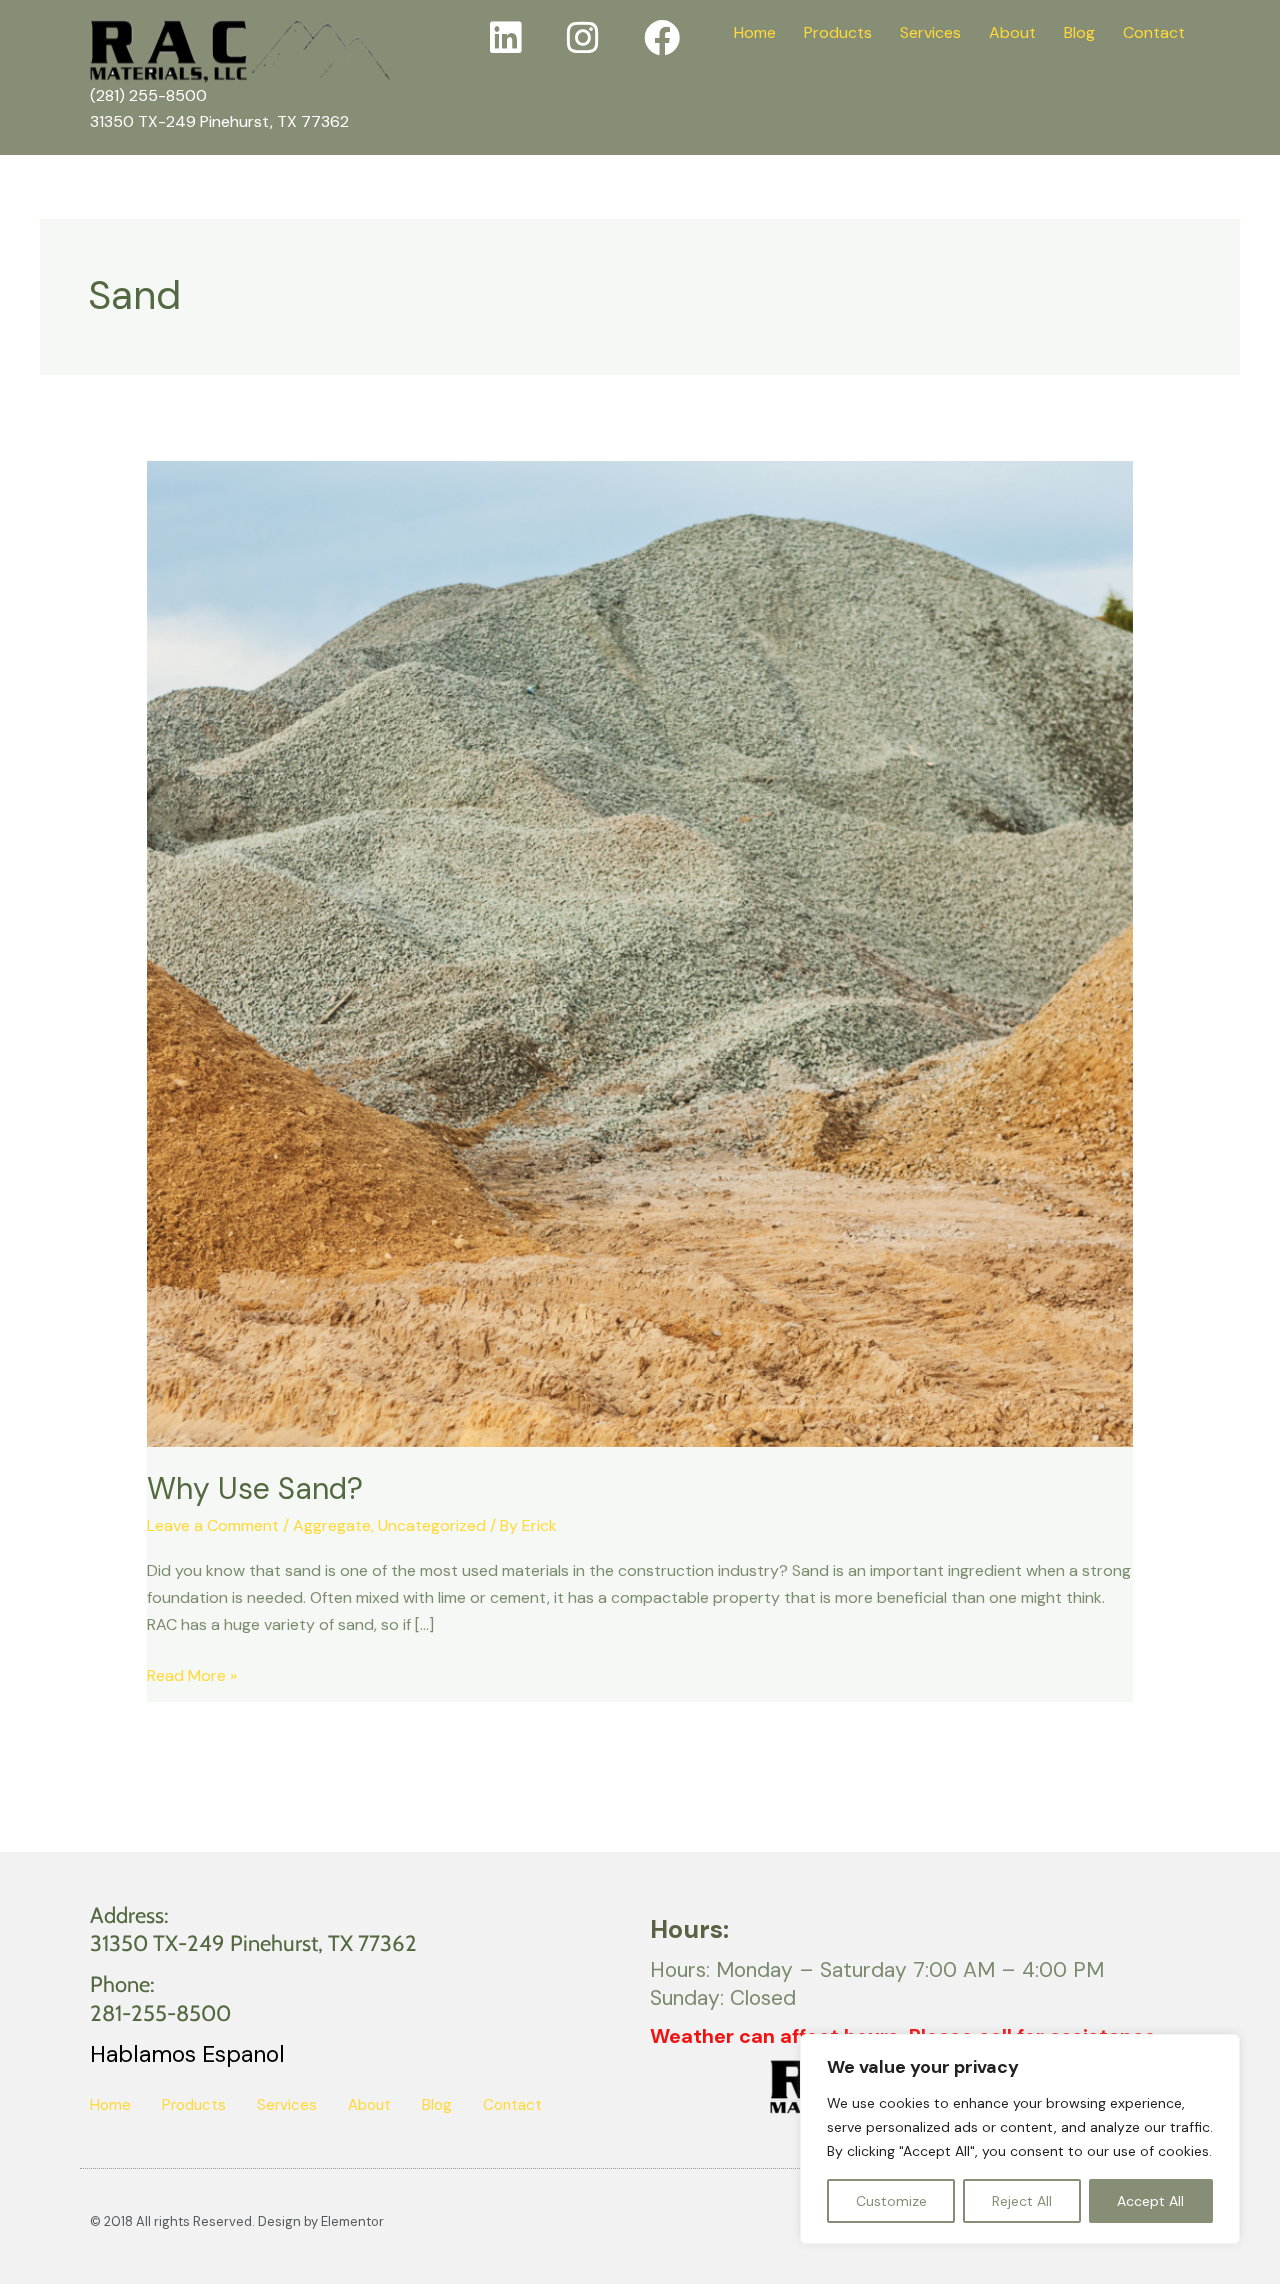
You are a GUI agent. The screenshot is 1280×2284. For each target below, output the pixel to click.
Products (838, 32)
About (1012, 32)
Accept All (1150, 2201)
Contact (1154, 32)
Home (755, 32)
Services (930, 32)
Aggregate (332, 1525)
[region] (1020, 2139)
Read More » (192, 1674)
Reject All (1022, 2201)
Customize (891, 2201)
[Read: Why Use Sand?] (640, 952)
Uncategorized (432, 1525)
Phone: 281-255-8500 (160, 1999)
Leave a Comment (213, 1525)
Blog (1079, 32)
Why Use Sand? (255, 1488)
